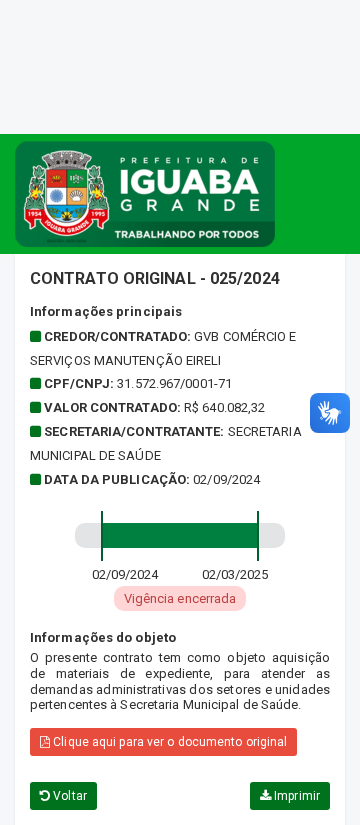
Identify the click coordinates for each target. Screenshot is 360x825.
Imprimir (295, 796)
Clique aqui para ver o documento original (168, 742)
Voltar (68, 796)
